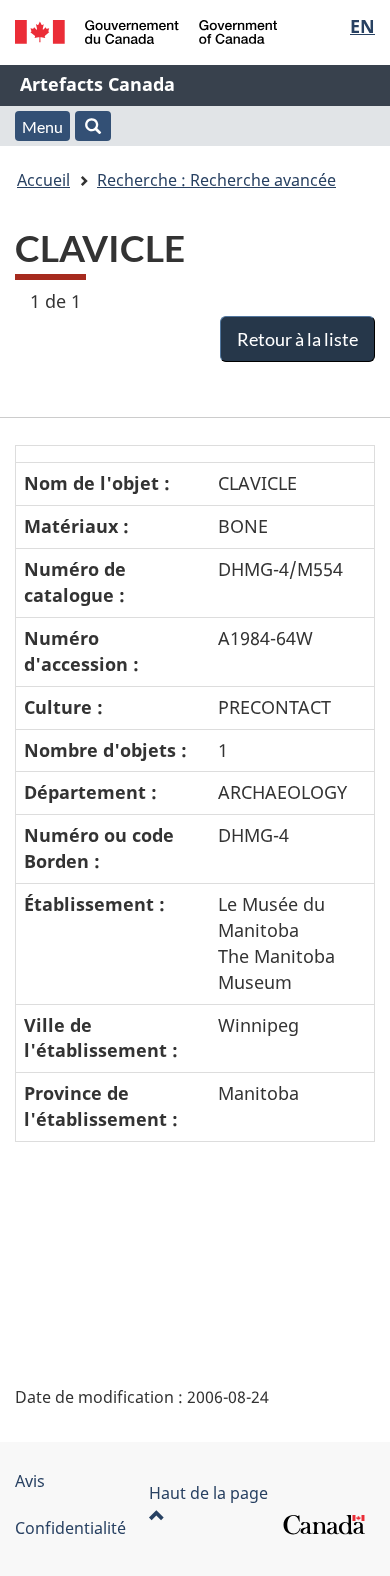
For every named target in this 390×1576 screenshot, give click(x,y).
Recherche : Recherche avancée (216, 180)
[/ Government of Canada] (146, 32)
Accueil (43, 180)
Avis (30, 1481)
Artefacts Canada (97, 84)
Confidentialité (70, 1528)
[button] (93, 126)
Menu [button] (42, 126)
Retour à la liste (297, 339)
